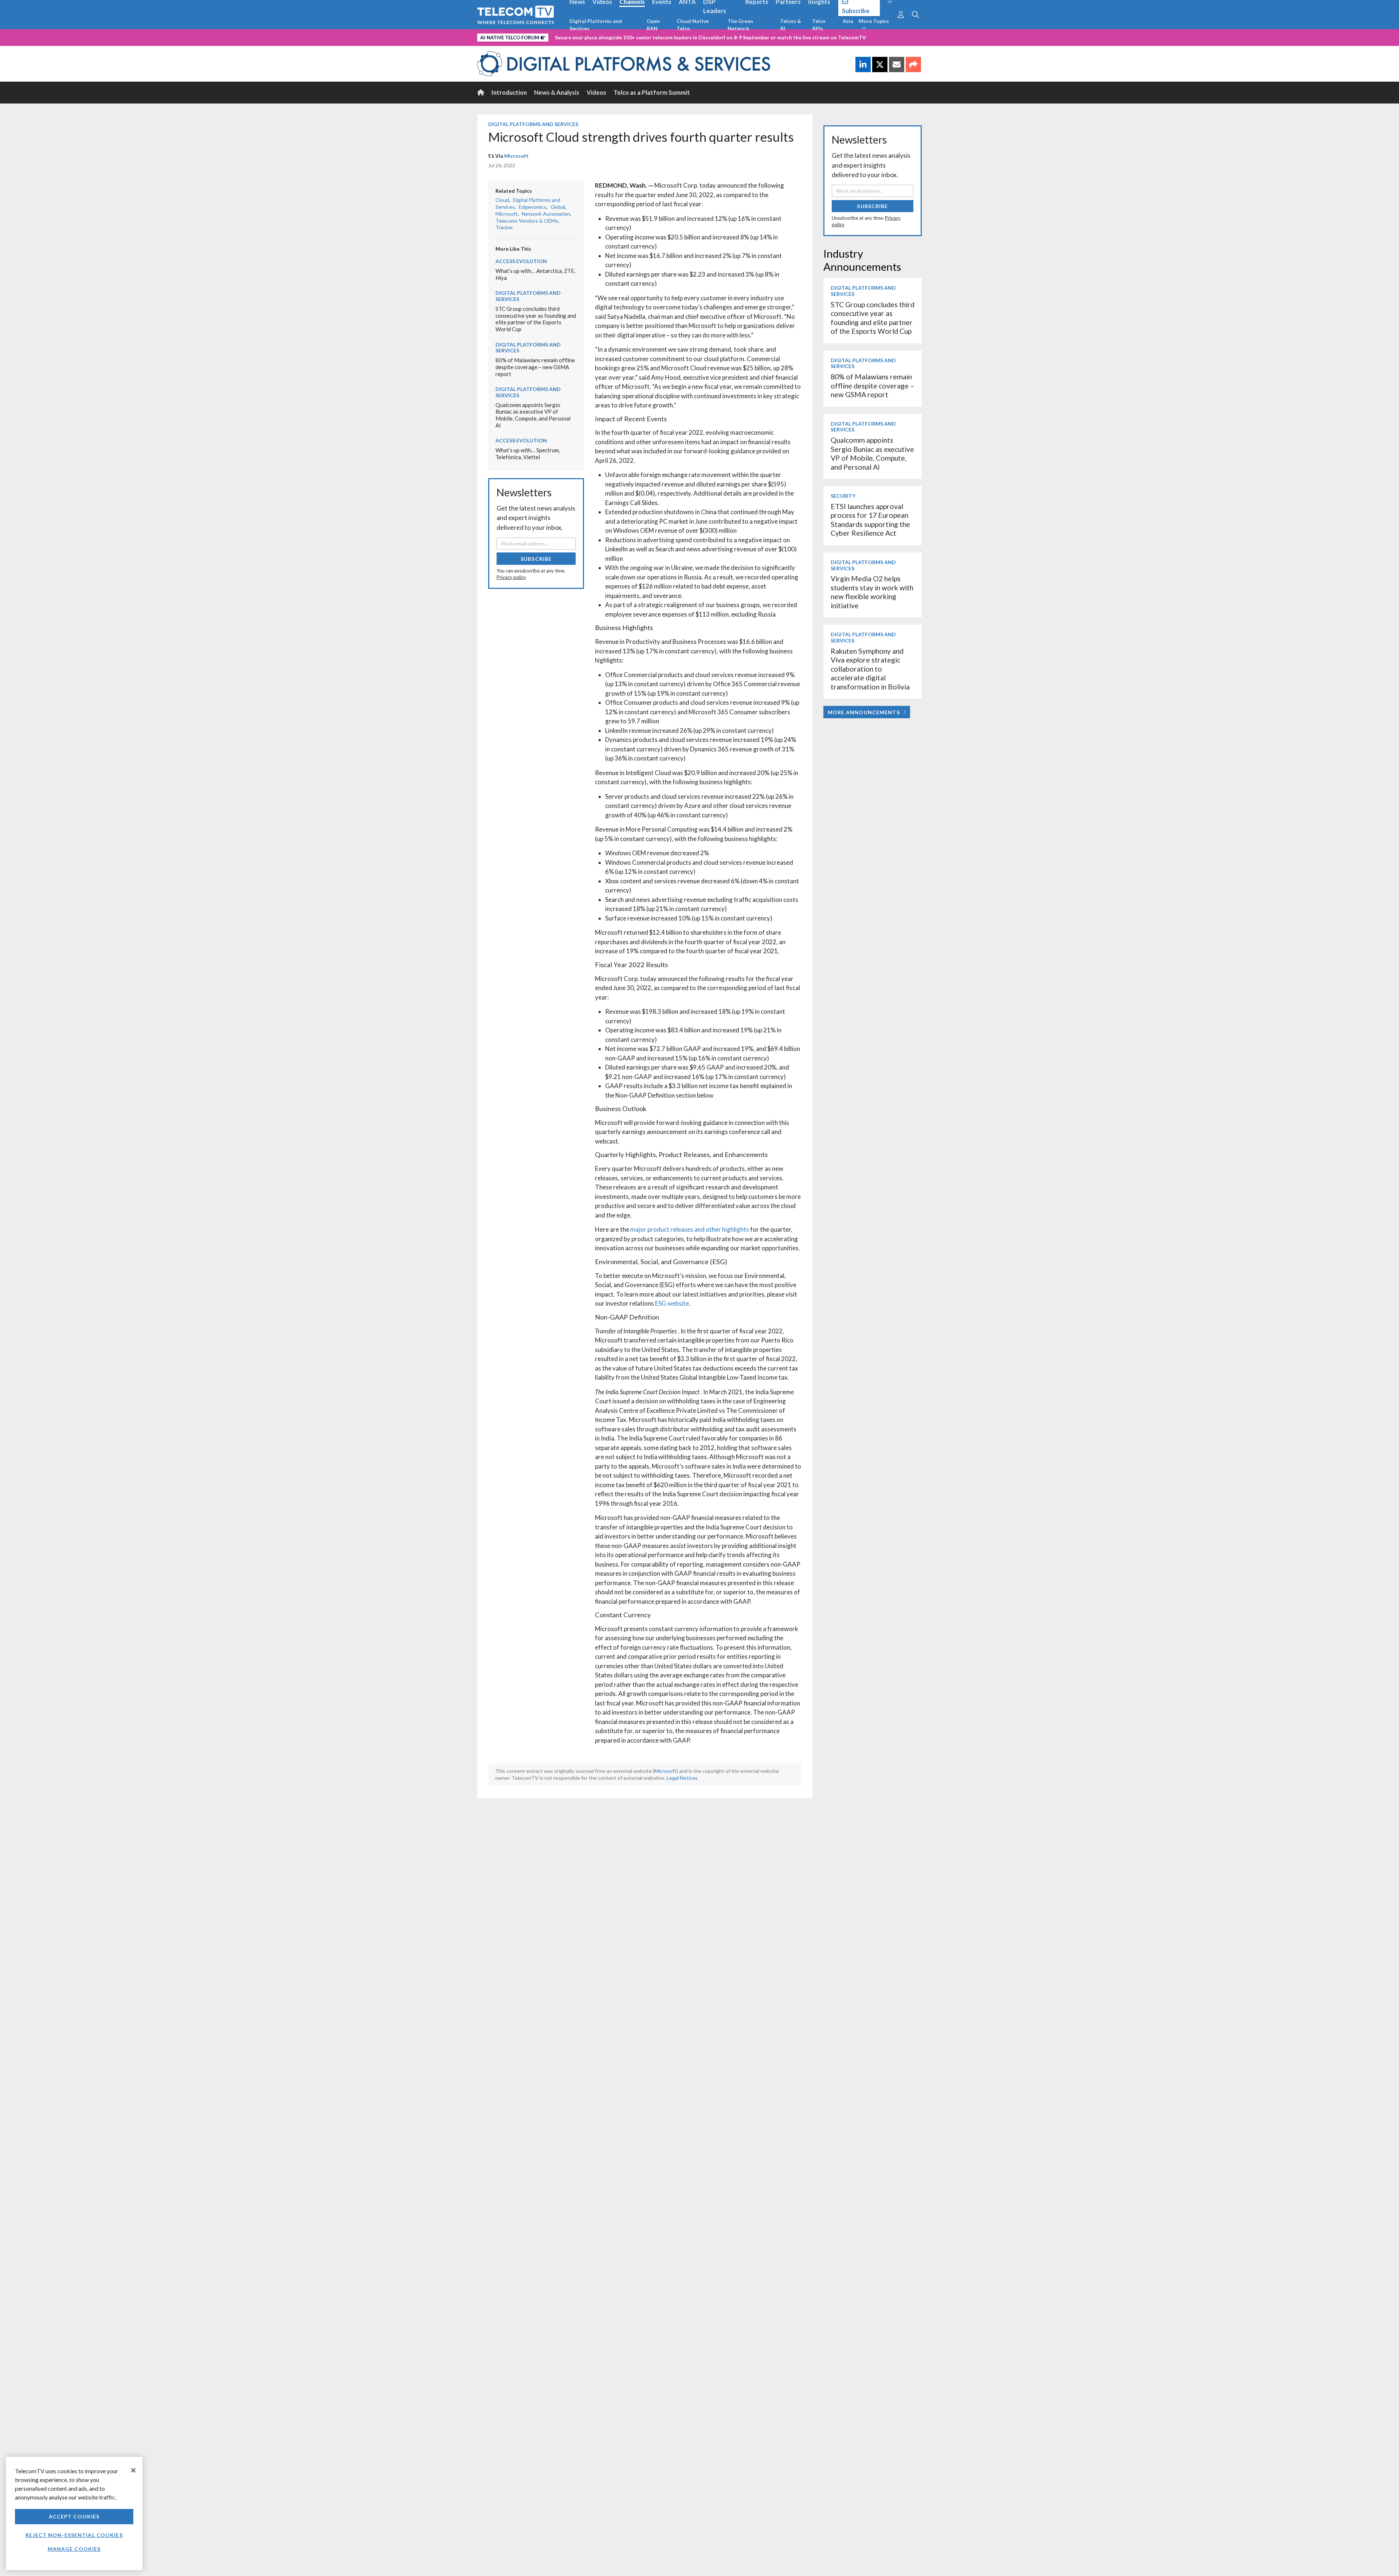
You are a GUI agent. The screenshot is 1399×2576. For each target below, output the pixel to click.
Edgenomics (533, 207)
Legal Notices (682, 1778)
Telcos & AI (791, 25)
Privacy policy (511, 577)
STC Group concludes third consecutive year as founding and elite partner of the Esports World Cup (536, 319)
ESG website (672, 1303)
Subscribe (536, 559)
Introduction (509, 92)
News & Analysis (557, 92)
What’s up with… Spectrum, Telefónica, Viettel (528, 454)
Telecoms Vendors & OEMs (527, 221)
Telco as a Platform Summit (652, 92)
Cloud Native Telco (693, 25)
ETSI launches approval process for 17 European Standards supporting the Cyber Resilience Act (870, 520)
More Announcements (864, 712)
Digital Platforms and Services (596, 25)
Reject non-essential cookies (74, 2535)
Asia (848, 21)
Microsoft (516, 156)
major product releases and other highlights (690, 1229)
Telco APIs (819, 25)
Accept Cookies (74, 2516)
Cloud (502, 200)
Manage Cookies (74, 2549)
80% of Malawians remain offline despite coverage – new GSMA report (535, 367)
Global (558, 207)
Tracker (504, 227)
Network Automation (546, 214)
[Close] (133, 2470)
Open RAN (653, 25)
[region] (74, 2514)
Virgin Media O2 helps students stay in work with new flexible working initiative (872, 592)
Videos (596, 92)
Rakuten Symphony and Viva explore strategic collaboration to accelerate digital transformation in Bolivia (870, 669)
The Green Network (740, 25)
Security (843, 496)
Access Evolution (521, 261)
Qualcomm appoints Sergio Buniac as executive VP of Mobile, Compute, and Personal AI (533, 415)
